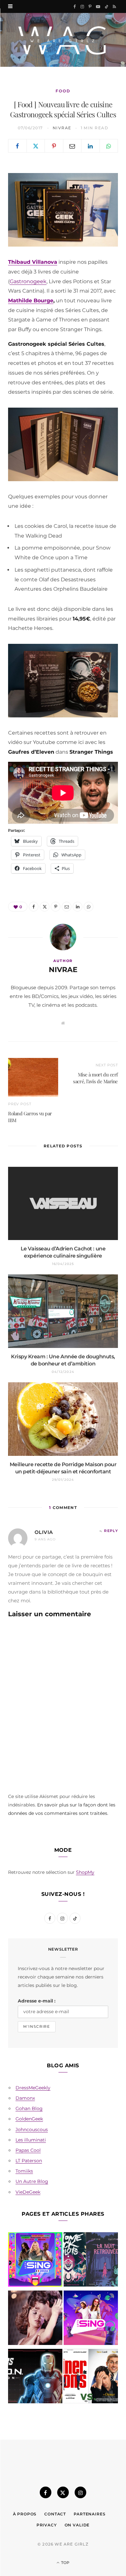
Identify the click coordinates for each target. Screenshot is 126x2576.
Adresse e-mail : (37, 2001)
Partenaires (89, 2514)
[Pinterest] (54, 146)
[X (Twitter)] (63, 2492)
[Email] (72, 146)
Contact (55, 2514)
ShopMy (85, 1872)
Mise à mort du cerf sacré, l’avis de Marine (95, 1078)
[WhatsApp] (109, 146)
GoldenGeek (29, 2119)
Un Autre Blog (32, 2181)
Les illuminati (31, 2140)
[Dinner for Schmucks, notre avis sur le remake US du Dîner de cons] (91, 2377)
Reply (111, 1531)
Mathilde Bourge (31, 301)
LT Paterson (29, 2161)
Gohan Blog (29, 2108)
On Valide (77, 2525)
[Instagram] (80, 2492)
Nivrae (62, 128)
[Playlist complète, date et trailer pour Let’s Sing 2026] (35, 2261)
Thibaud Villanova (33, 262)
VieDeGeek (28, 2192)
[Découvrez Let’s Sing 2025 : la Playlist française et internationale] (91, 2319)
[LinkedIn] (90, 146)
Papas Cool (28, 2150)
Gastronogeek (28, 281)
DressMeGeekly (33, 2088)
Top (65, 2563)
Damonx (25, 2098)
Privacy (47, 2525)
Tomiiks (24, 2171)
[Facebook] (17, 146)
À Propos (25, 2514)
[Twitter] (36, 146)
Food (63, 91)
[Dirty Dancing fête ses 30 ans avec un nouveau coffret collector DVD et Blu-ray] (35, 2319)
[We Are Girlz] (63, 40)
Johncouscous (32, 2129)
